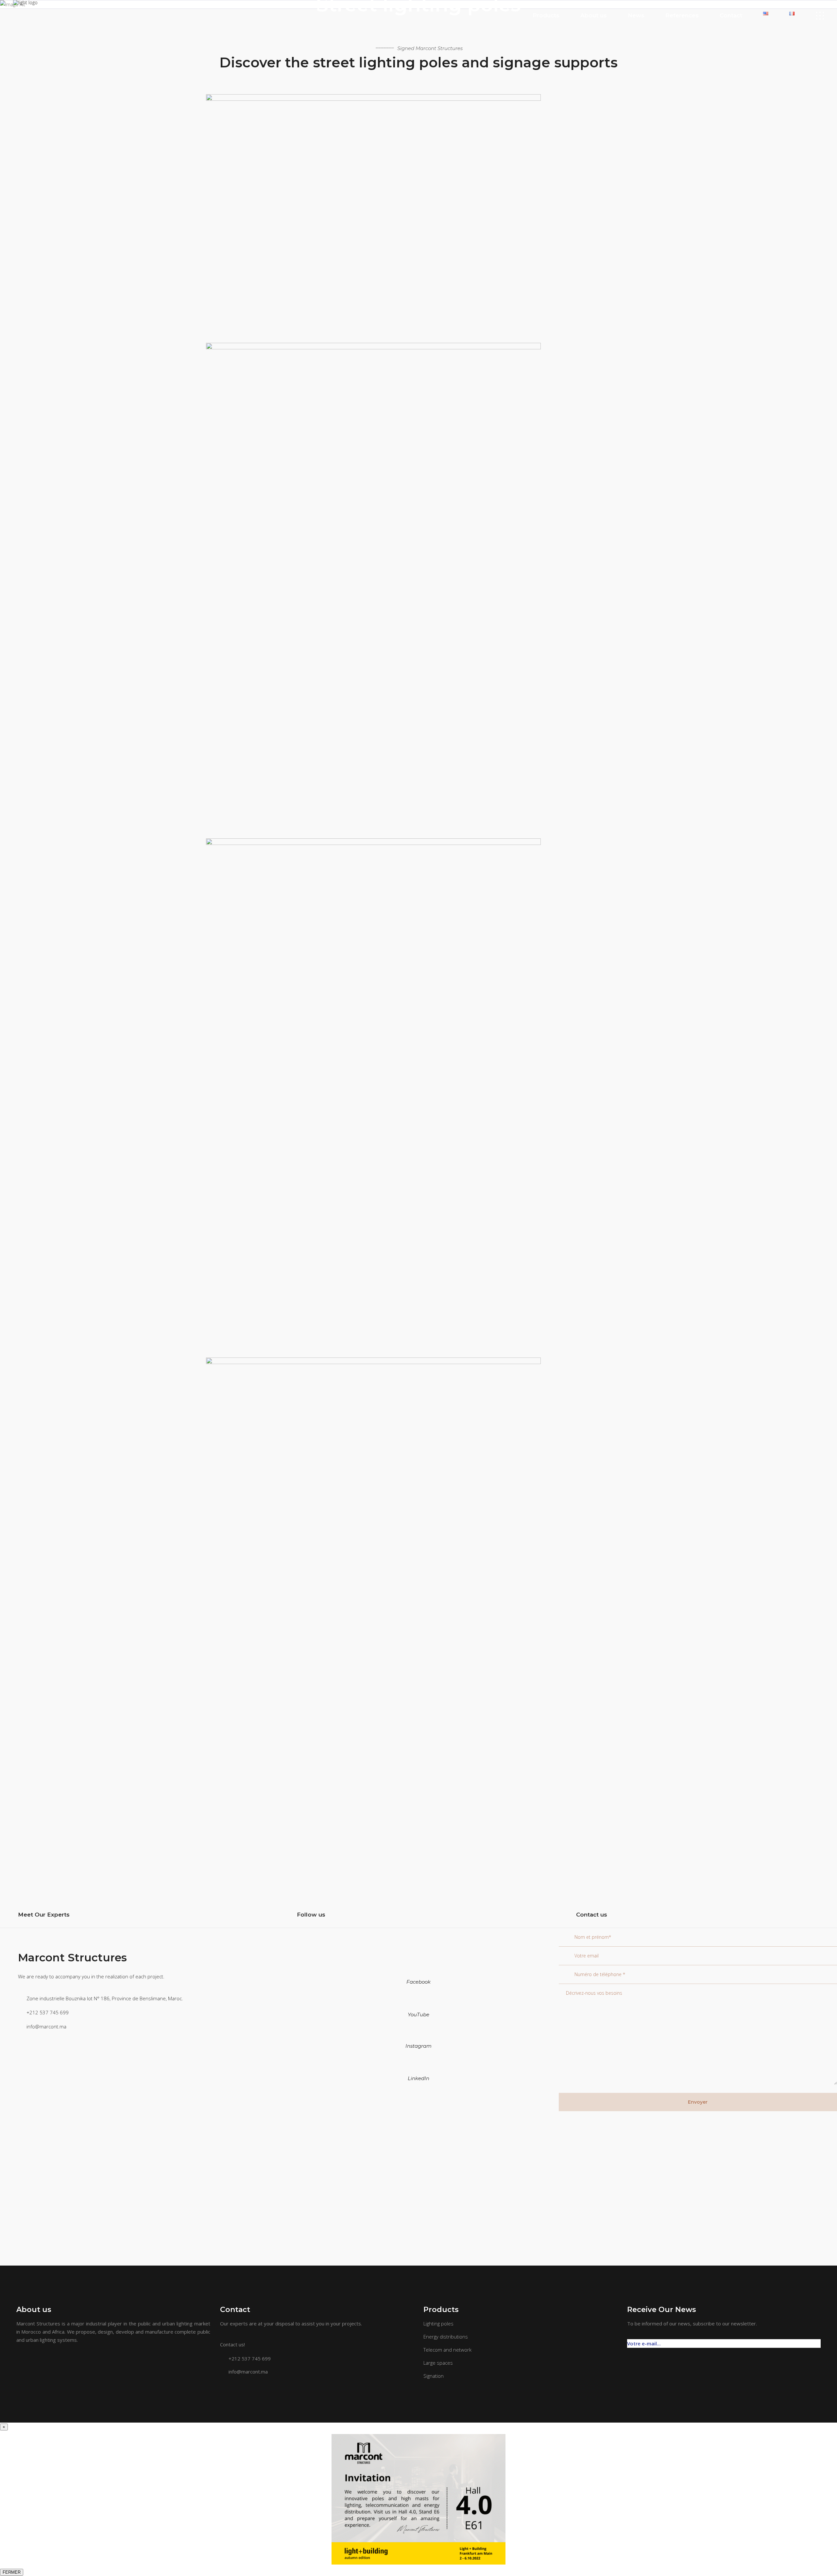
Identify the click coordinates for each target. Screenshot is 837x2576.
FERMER (12, 2572)
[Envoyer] (817, 2340)
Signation (434, 2376)
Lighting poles (438, 2323)
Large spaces (438, 2363)
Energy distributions (446, 2337)
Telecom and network (447, 2350)
